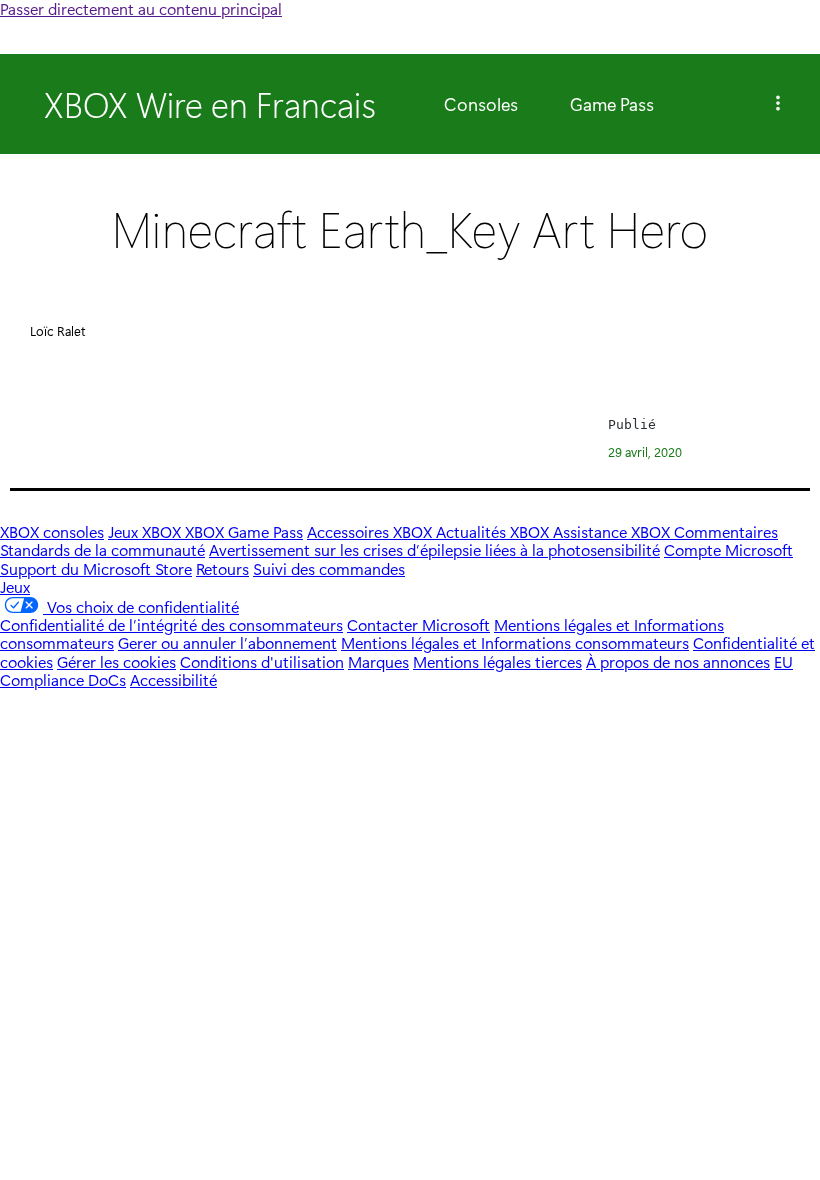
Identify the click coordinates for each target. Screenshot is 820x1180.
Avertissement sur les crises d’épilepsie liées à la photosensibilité (434, 549)
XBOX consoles (52, 531)
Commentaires (726, 531)
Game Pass (612, 104)
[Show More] (778, 104)
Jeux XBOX (146, 531)
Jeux (15, 586)
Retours (222, 568)
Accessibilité (173, 679)
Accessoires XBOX (371, 531)
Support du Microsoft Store (96, 568)
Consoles (481, 104)
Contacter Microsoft (418, 624)
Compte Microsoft (728, 549)
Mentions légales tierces (497, 661)
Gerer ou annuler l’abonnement (227, 642)
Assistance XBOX (613, 531)
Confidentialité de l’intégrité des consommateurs (171, 624)
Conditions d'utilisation (262, 661)
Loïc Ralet (58, 330)
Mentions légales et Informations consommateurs (515, 642)
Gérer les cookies (116, 661)
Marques (378, 661)
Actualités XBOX (494, 531)
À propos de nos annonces (678, 661)
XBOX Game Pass (244, 531)
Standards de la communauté (102, 549)
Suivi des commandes (329, 568)
